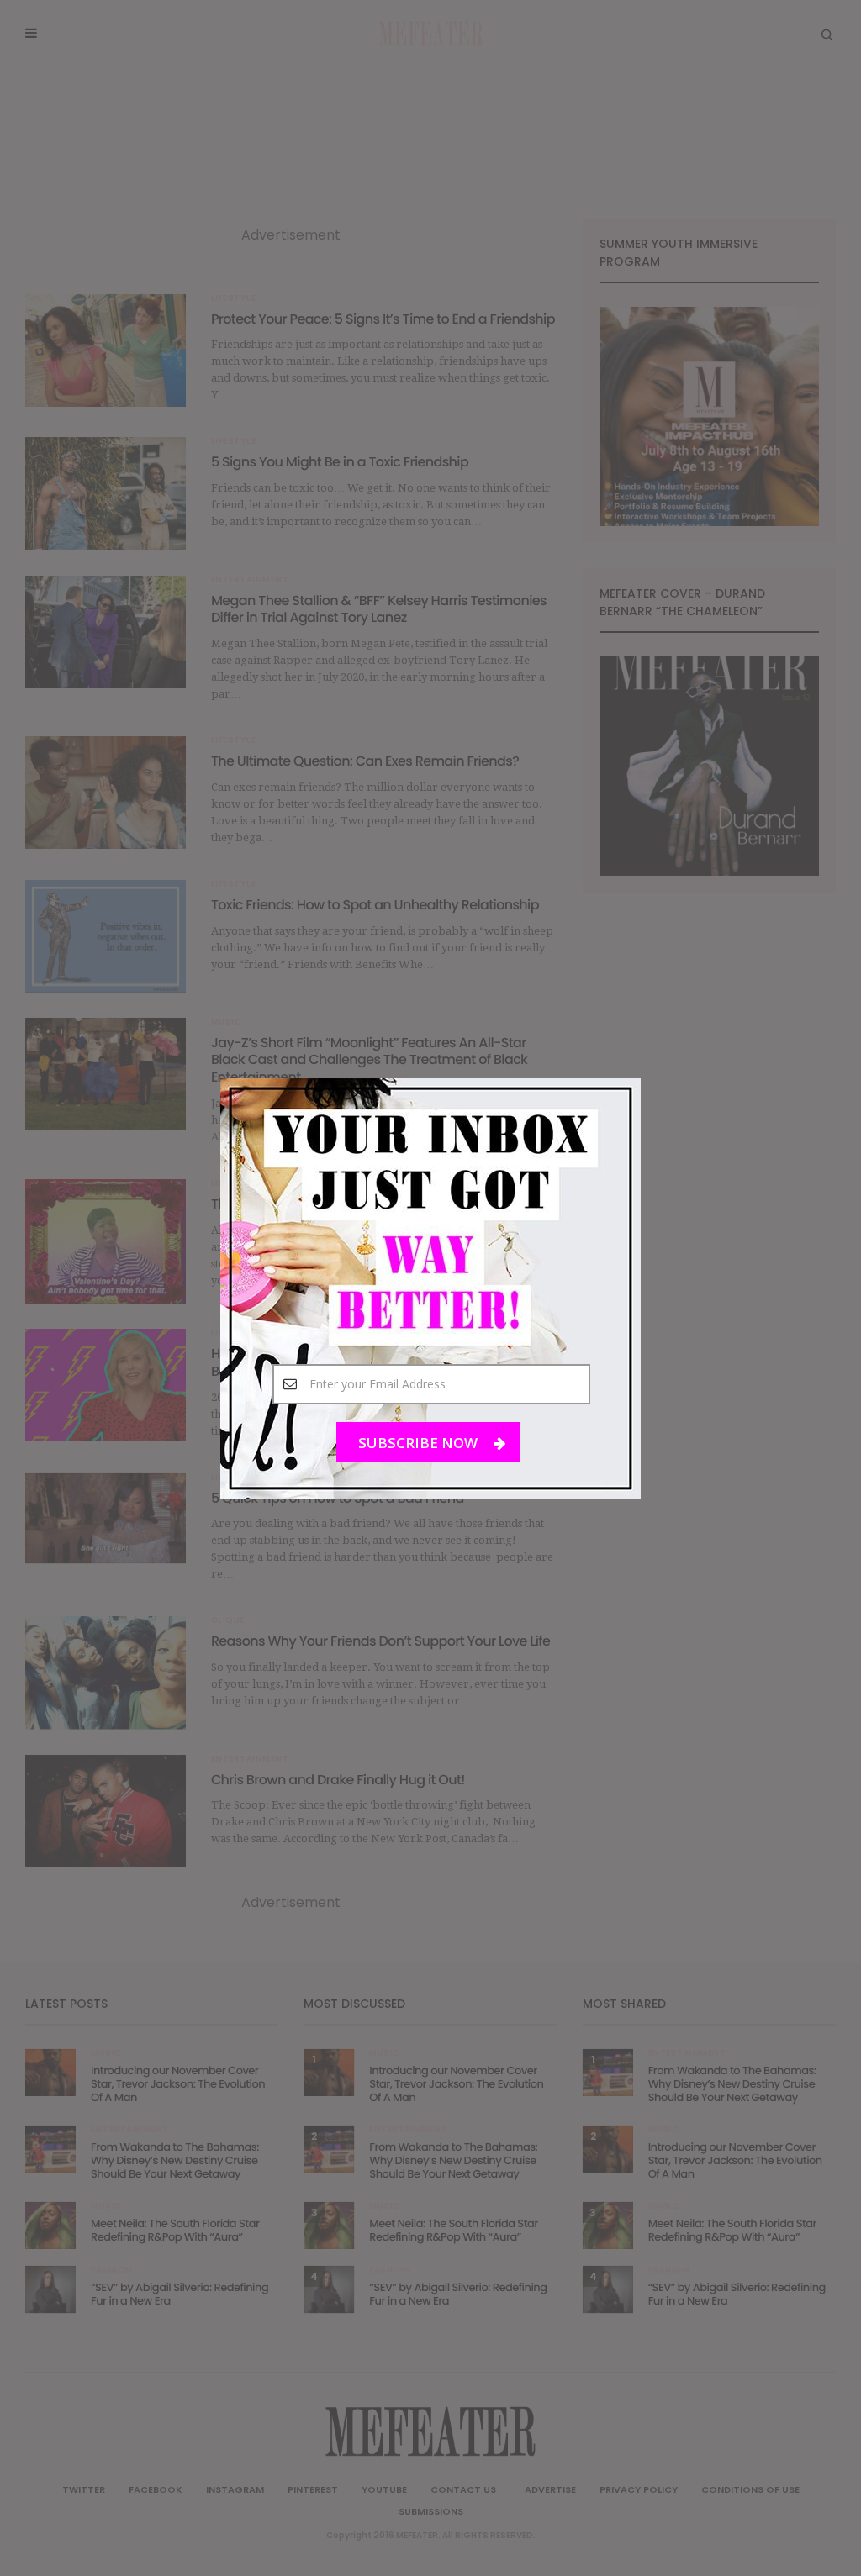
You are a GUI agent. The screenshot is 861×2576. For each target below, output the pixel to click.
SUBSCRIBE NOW (420, 1442)
